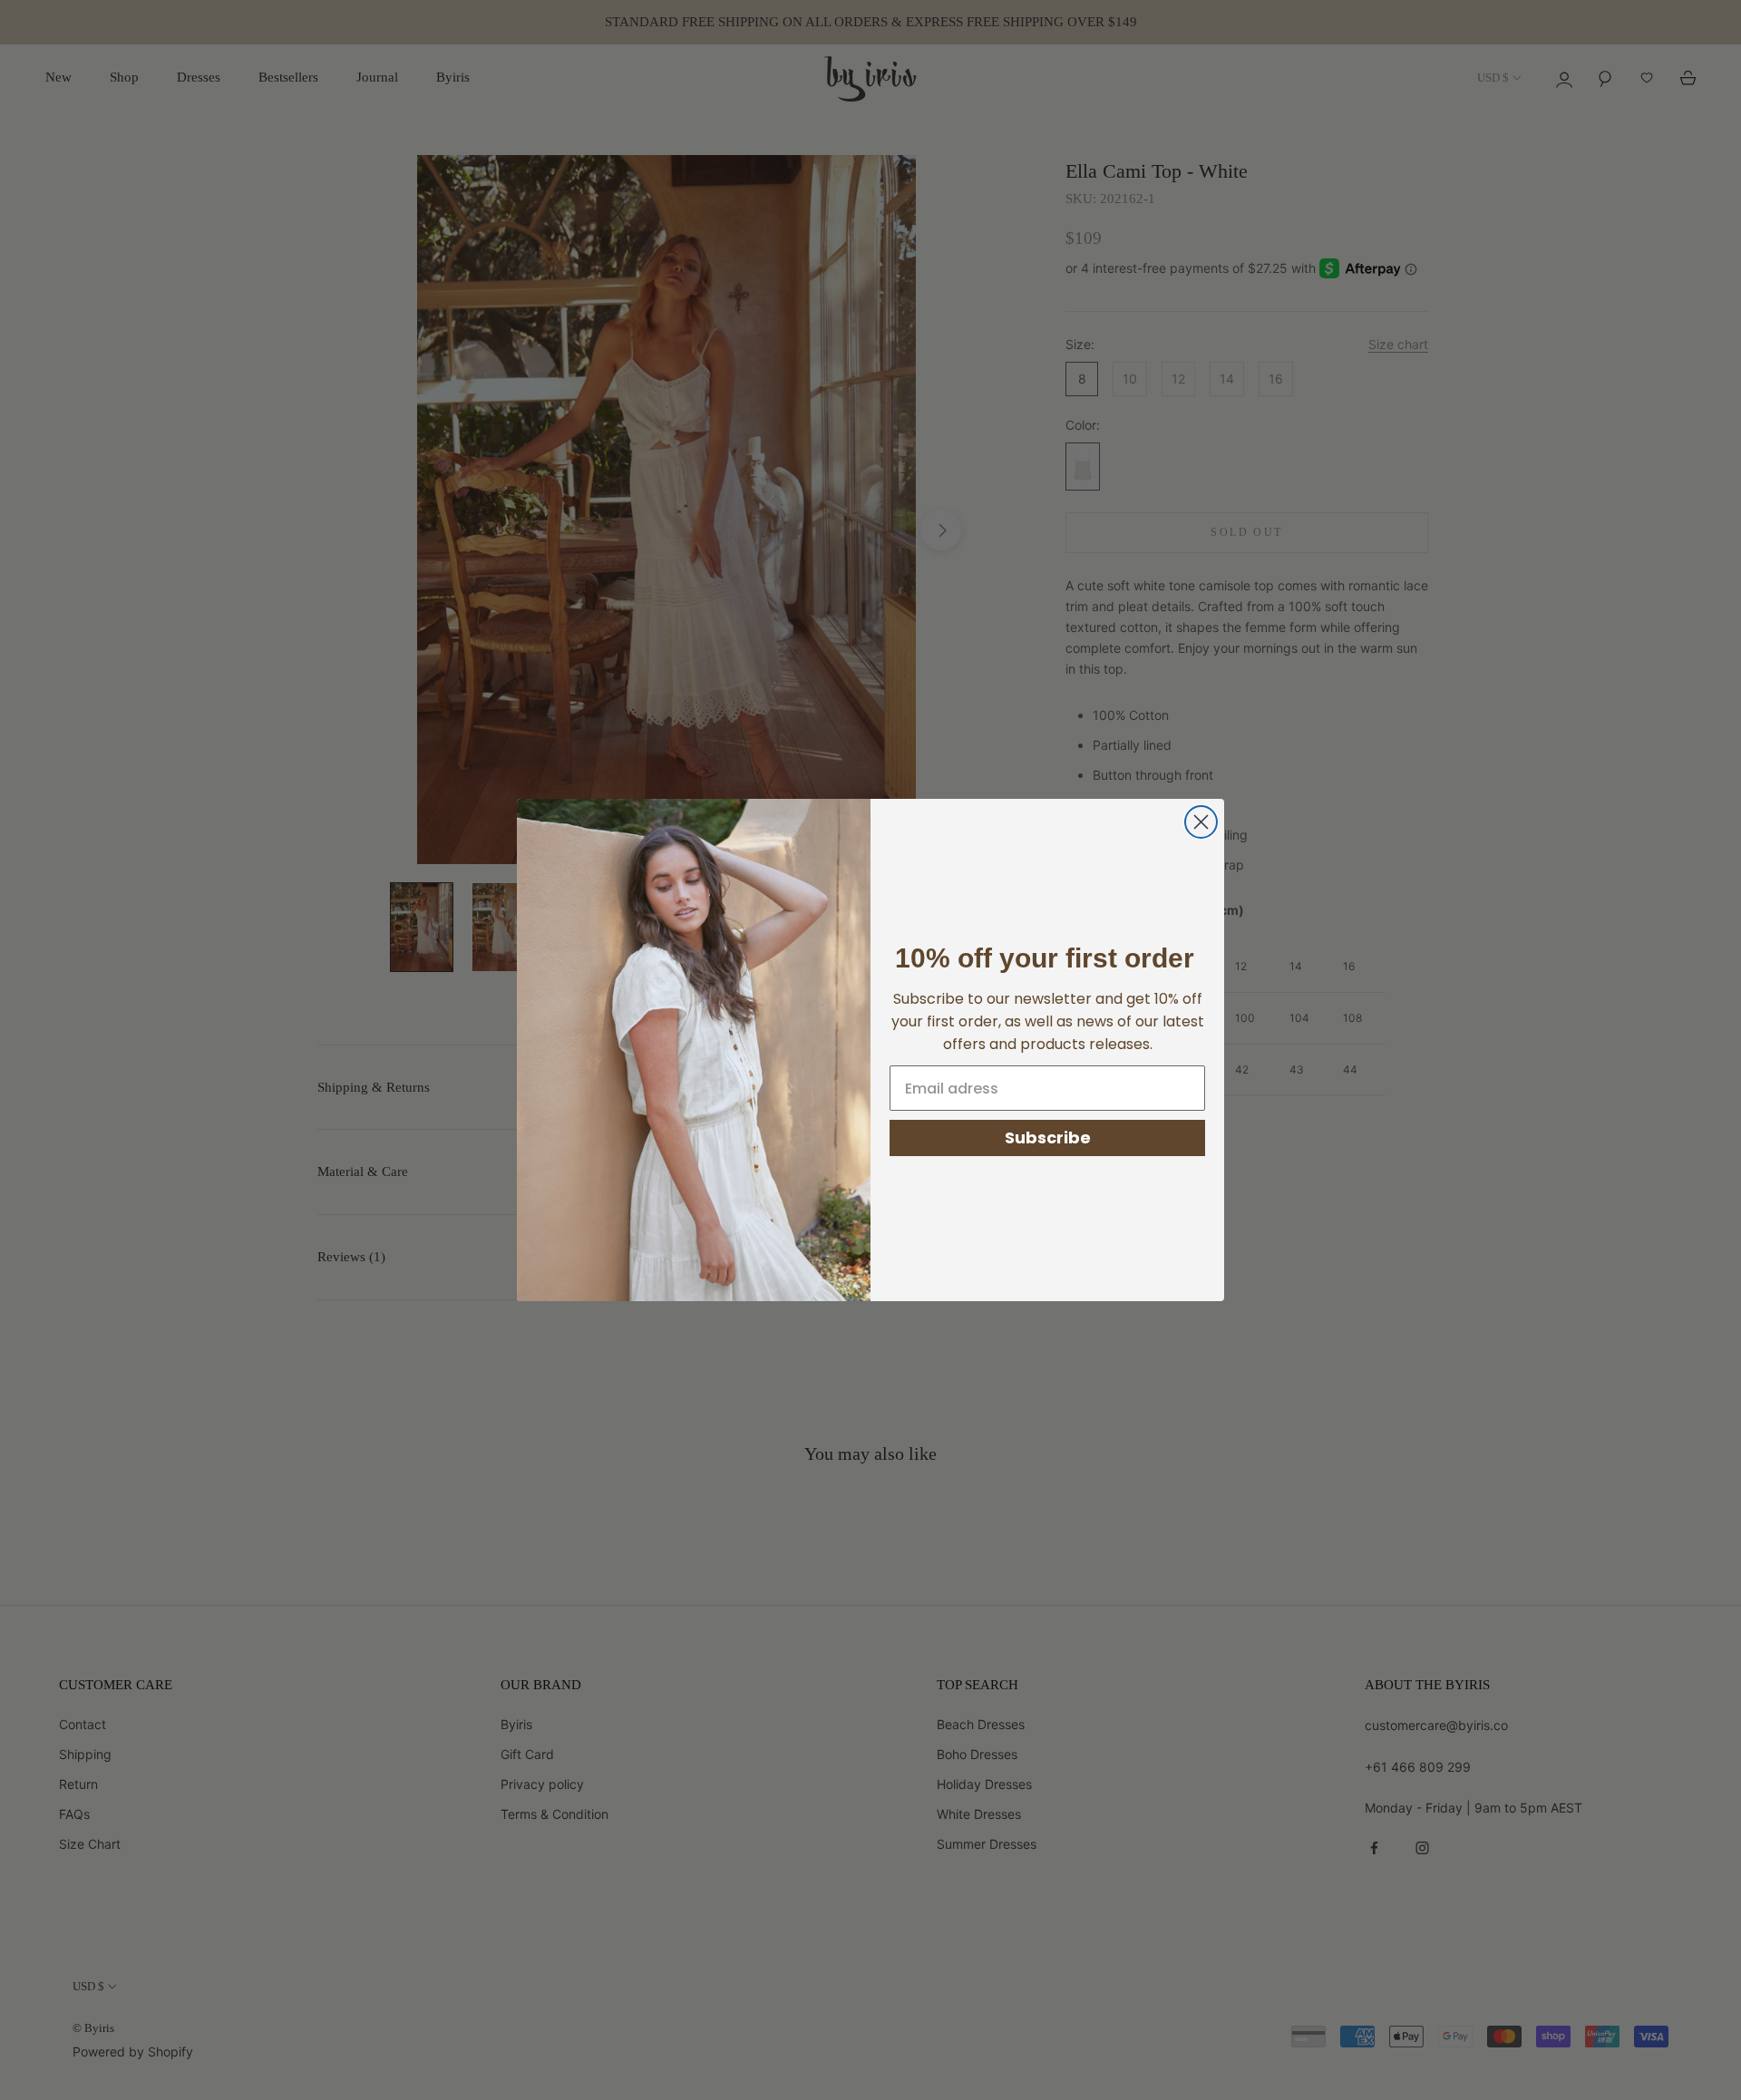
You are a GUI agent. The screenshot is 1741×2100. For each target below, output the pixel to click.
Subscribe (1048, 1137)
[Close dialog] (1201, 822)
